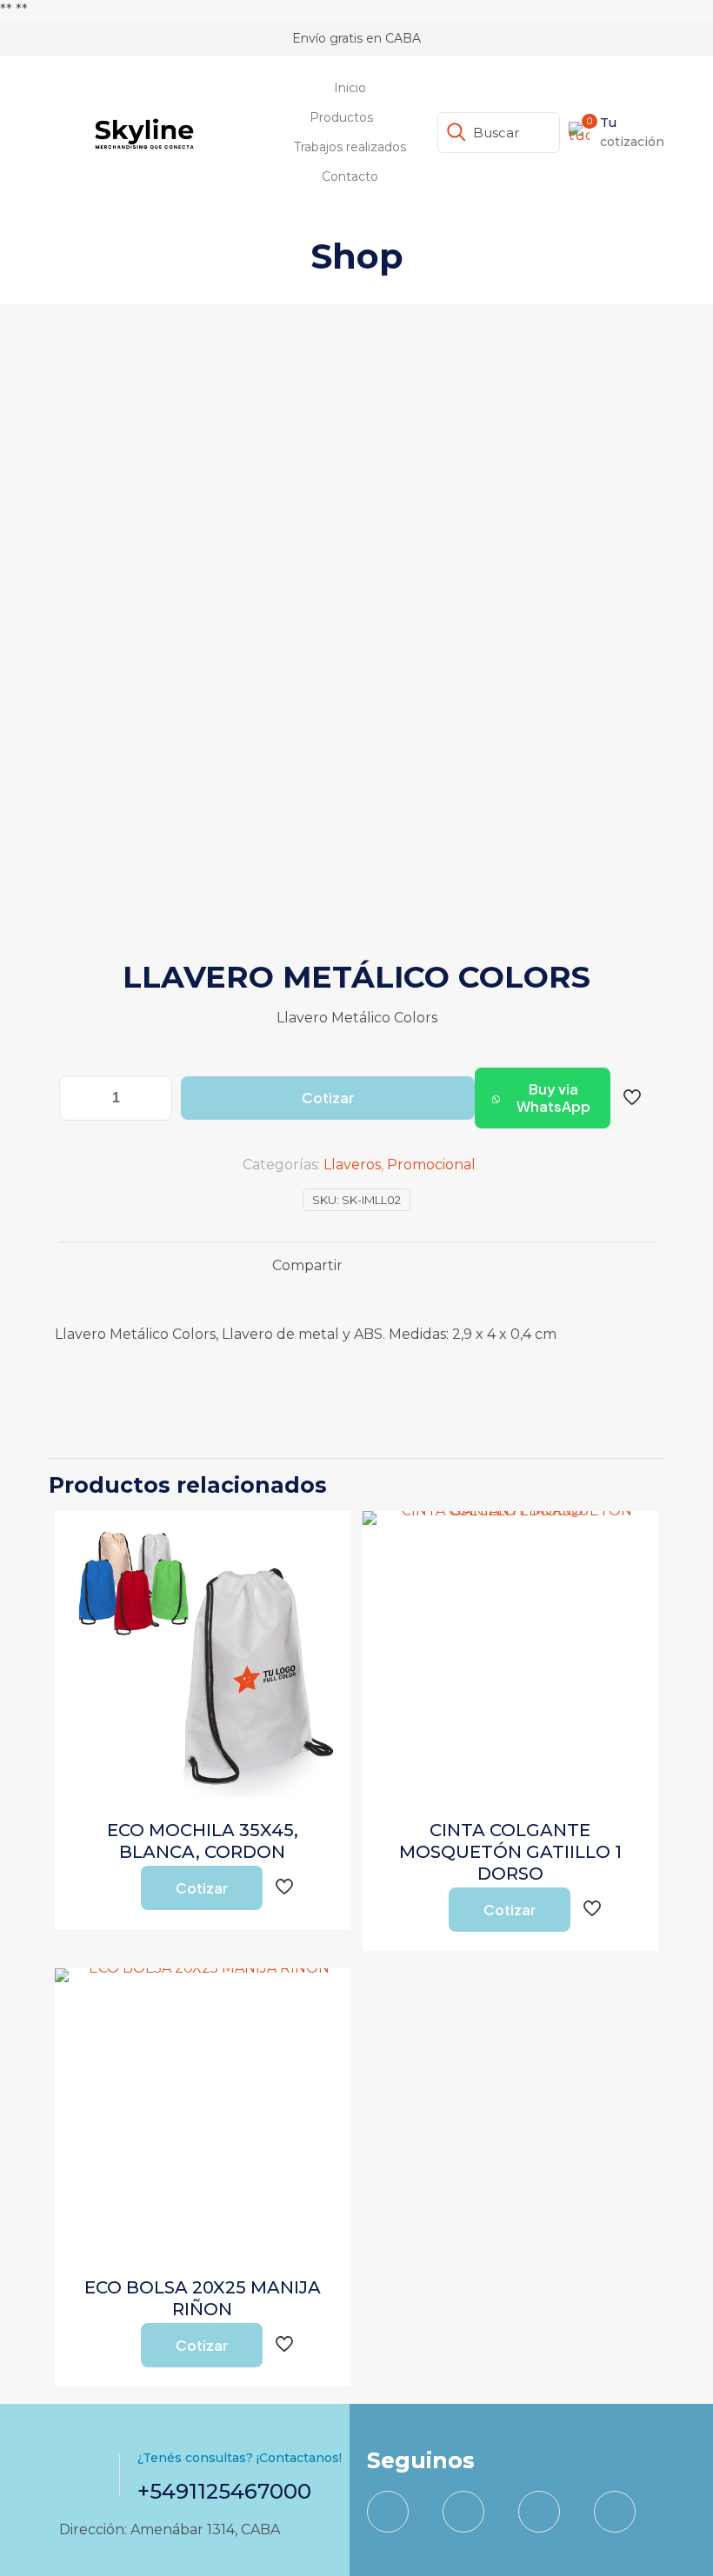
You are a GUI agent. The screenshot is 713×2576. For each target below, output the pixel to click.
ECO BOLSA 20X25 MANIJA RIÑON (203, 2298)
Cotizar (328, 1098)
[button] (543, 1098)
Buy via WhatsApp (553, 1098)
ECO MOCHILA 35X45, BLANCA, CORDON (203, 1841)
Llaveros (352, 1165)
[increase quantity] (153, 1098)
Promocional (431, 1165)
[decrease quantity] (79, 1098)
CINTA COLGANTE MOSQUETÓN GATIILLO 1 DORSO (510, 1852)
